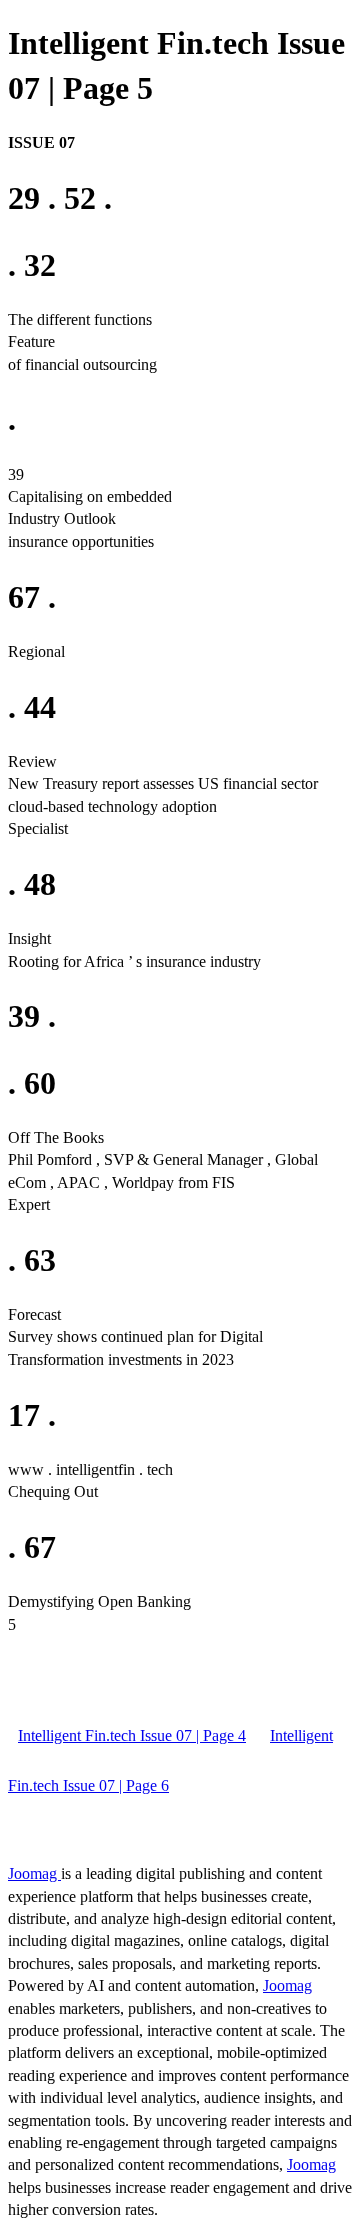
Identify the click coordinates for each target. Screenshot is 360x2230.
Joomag (34, 1873)
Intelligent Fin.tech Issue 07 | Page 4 (132, 1735)
